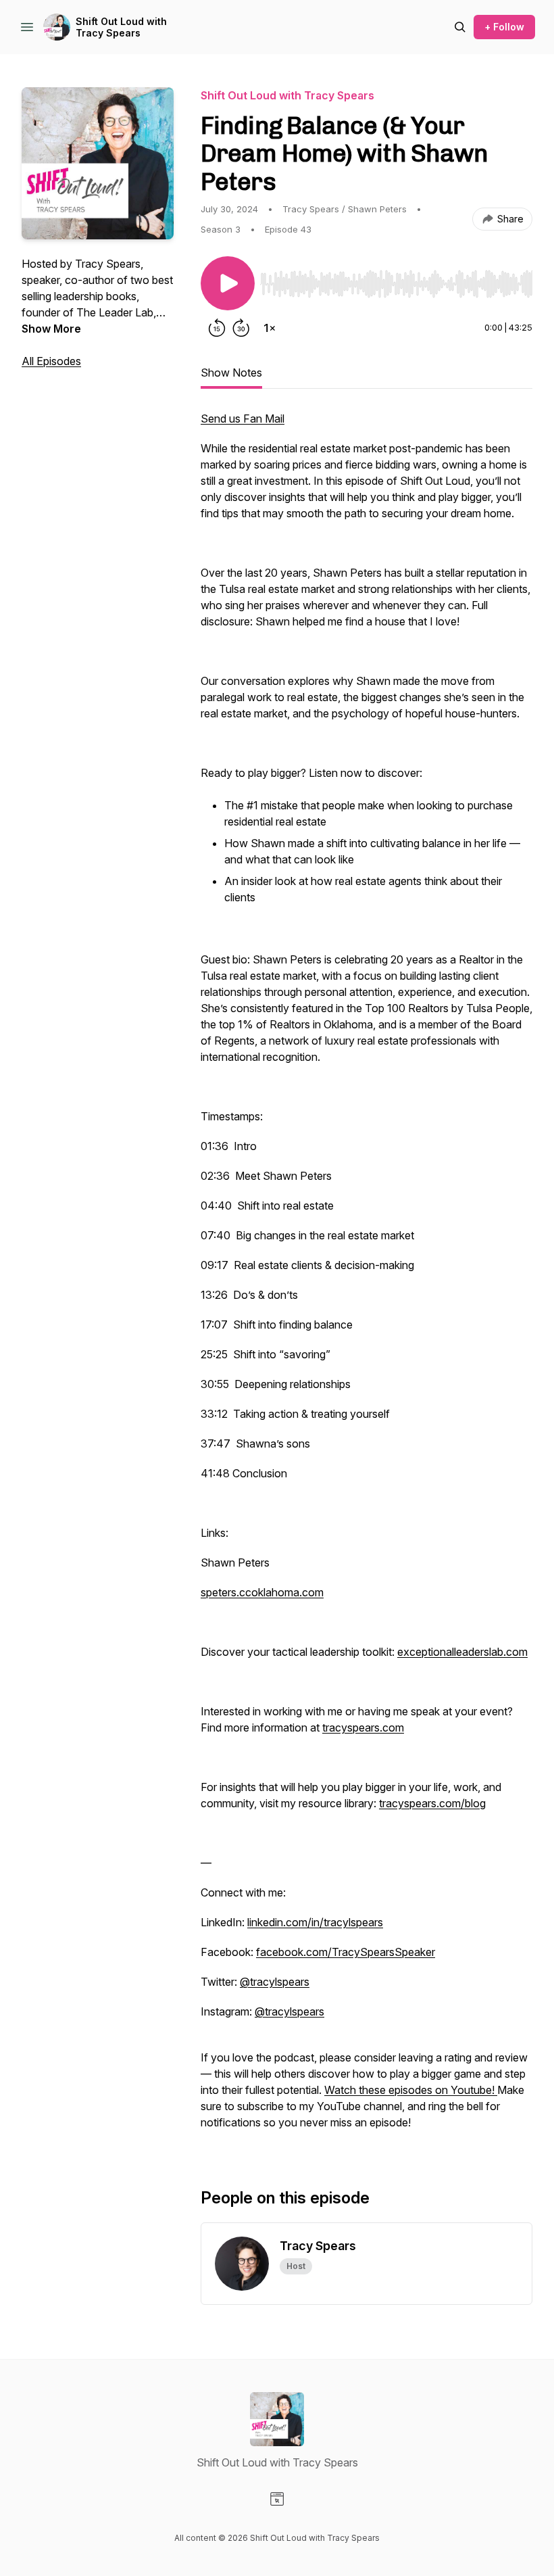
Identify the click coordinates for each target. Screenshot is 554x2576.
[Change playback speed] (270, 328)
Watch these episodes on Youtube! (411, 2090)
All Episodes (51, 361)
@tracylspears (275, 1982)
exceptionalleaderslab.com (462, 1652)
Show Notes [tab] (231, 373)
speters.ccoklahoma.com (262, 1592)
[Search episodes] (460, 27)
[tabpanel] (367, 1277)
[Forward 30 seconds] (241, 328)
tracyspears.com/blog (432, 1803)
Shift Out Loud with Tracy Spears (121, 27)
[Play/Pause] (228, 283)
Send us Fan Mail (243, 419)
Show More (51, 329)
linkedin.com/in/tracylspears (315, 1922)
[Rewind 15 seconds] (217, 328)
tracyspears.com (363, 1727)
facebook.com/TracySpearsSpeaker (346, 1952)
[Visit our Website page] (277, 2499)
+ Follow (504, 27)
